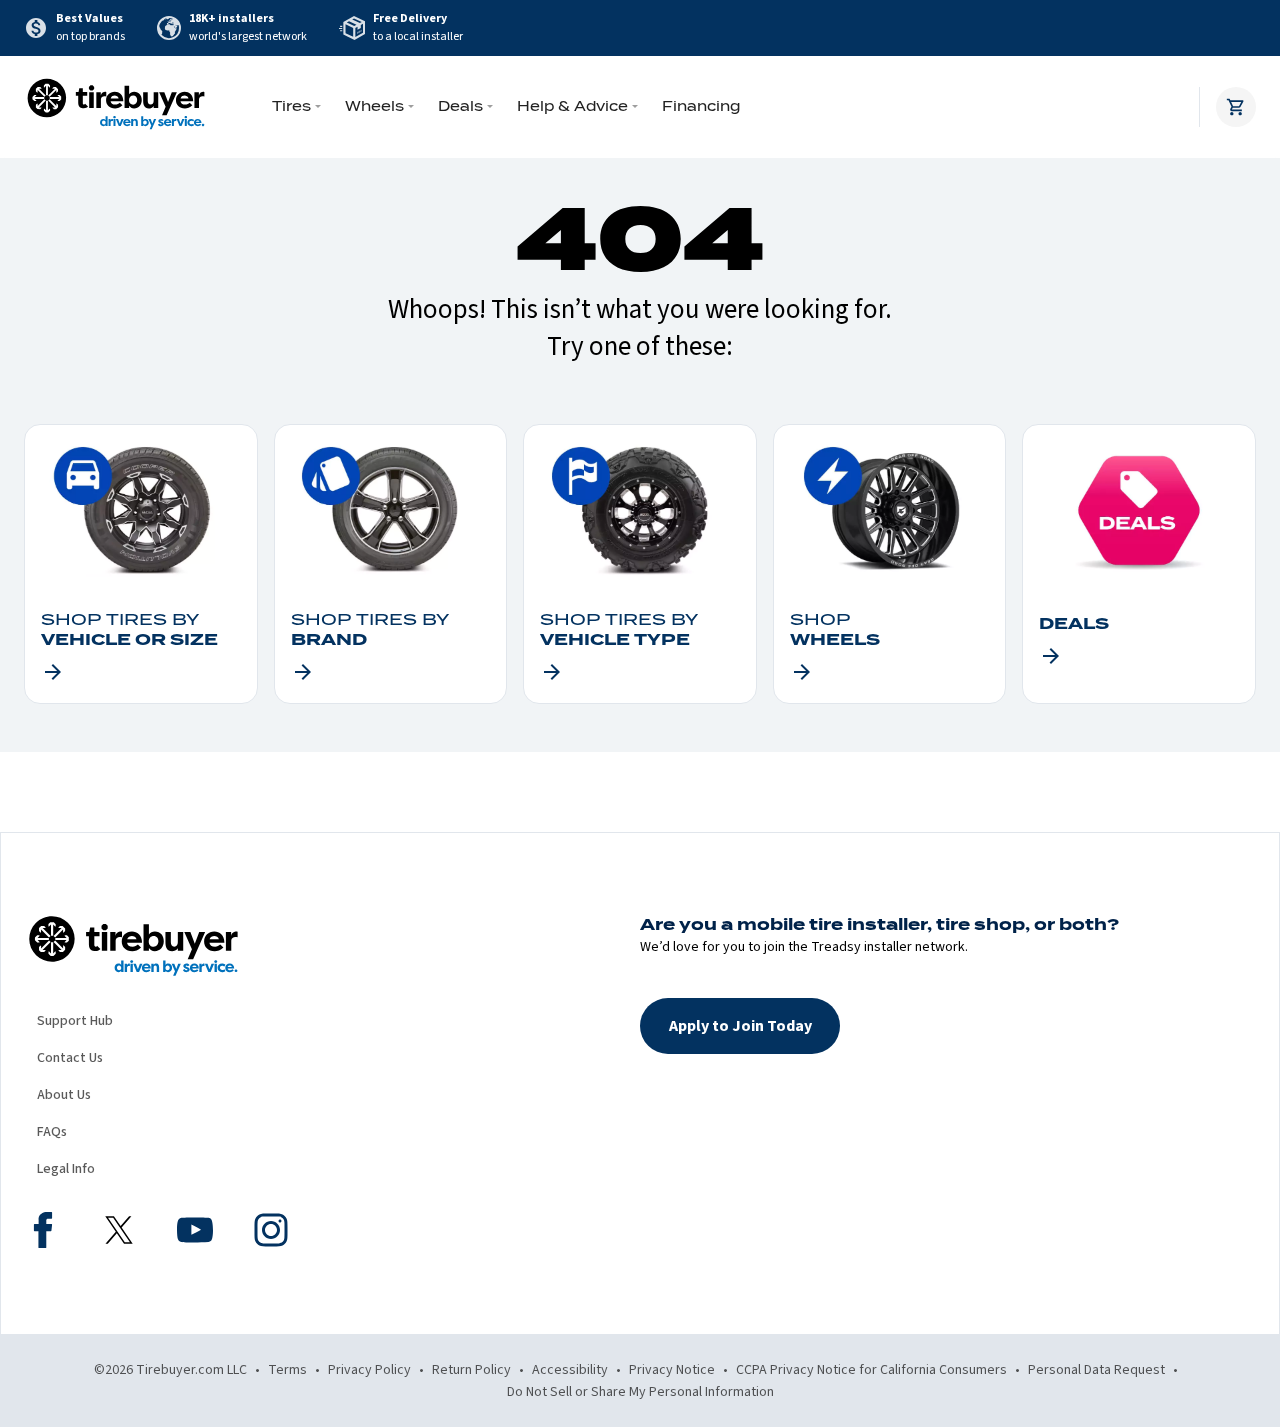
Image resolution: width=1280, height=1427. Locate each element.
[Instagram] (271, 1233)
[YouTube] (195, 1233)
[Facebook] (43, 1233)
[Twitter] (119, 1233)
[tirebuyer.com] (116, 107)
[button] (740, 1026)
